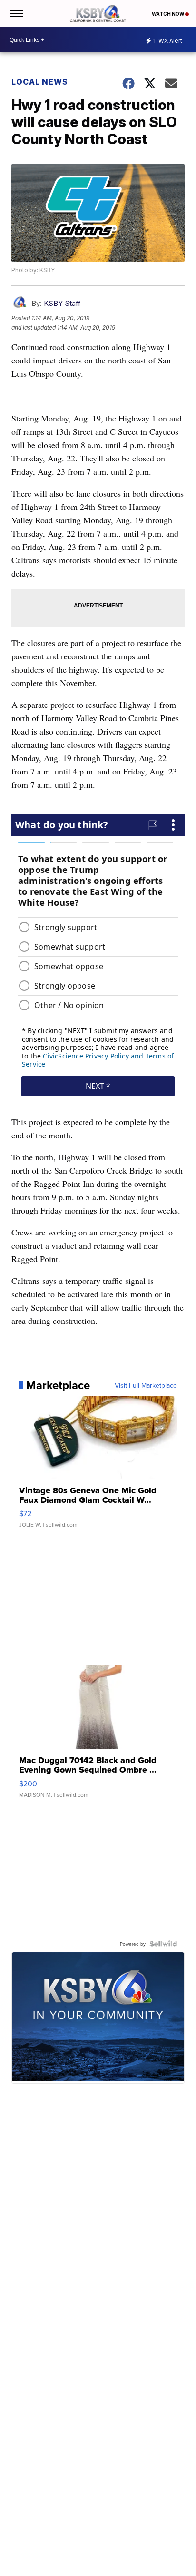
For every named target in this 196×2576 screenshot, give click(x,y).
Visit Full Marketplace (146, 1385)
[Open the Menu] (16, 14)
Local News (40, 82)
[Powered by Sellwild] (163, 1944)
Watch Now (168, 14)
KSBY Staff (62, 303)
